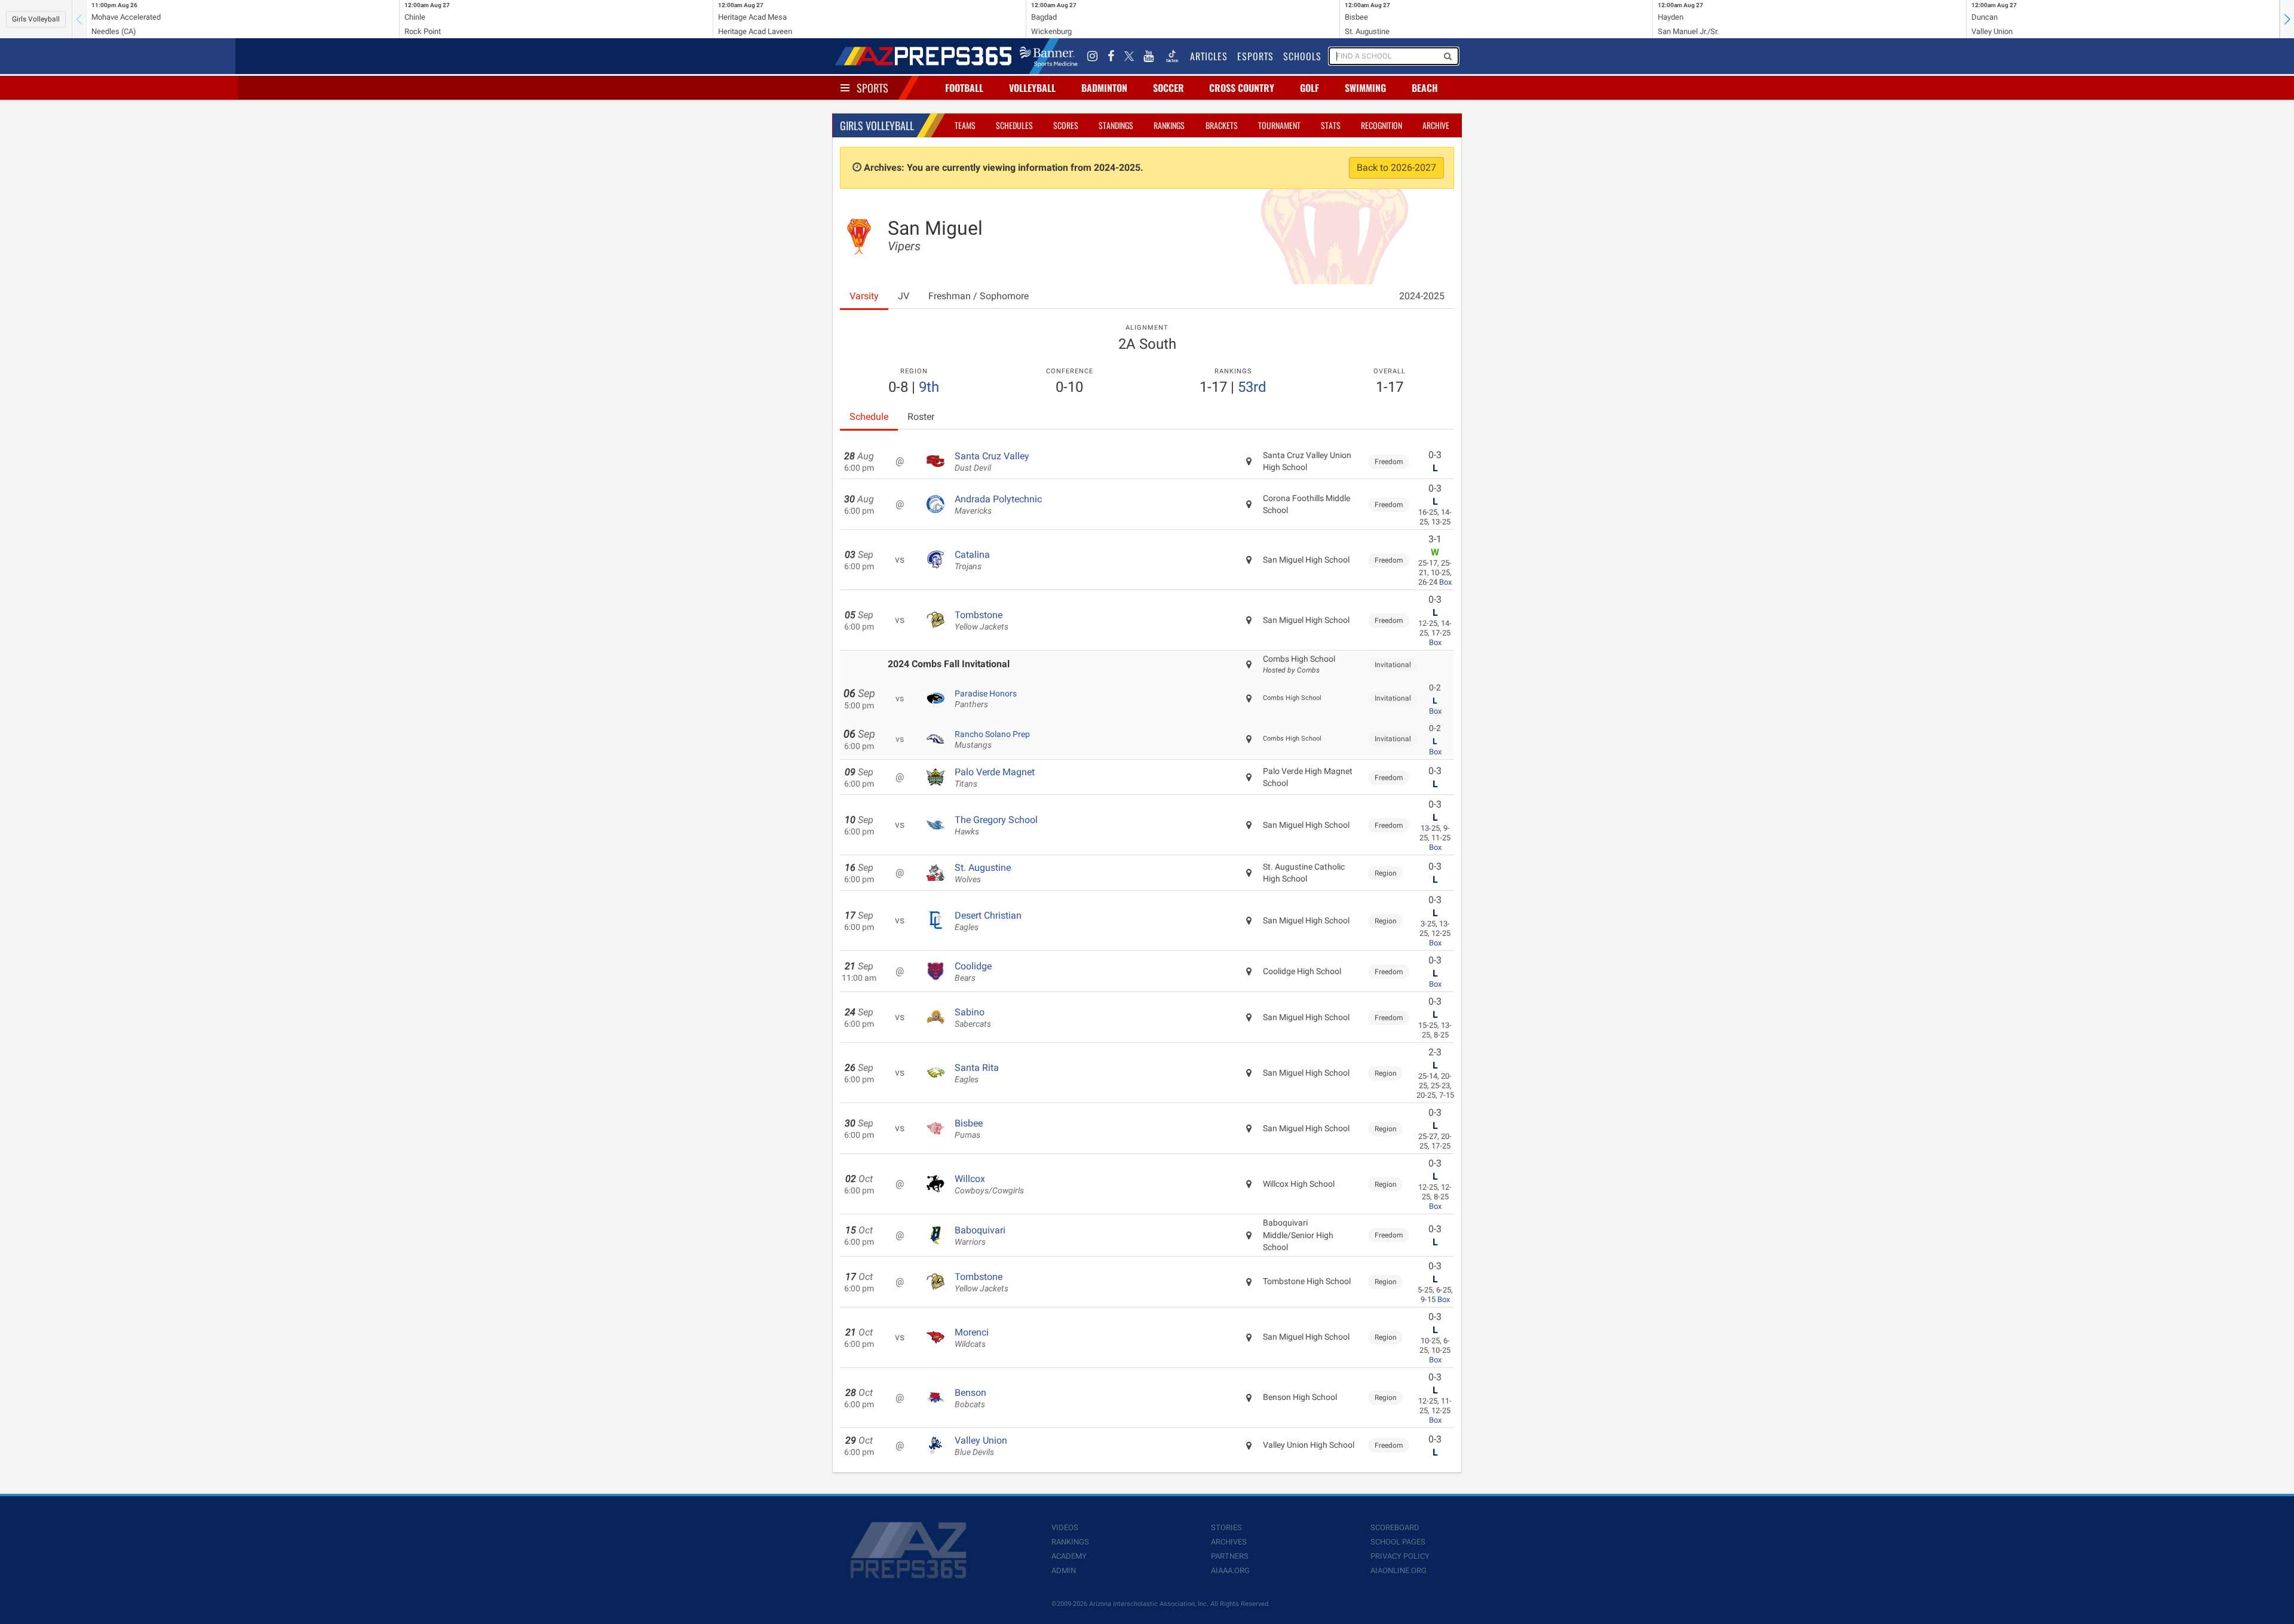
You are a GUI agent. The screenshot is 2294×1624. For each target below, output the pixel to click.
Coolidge (973, 972)
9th (929, 387)
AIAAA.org (1230, 1571)
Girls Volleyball (36, 19)
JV (904, 296)
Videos (1065, 1528)
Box (1445, 582)
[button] (2287, 19)
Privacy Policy (1400, 1556)
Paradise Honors (986, 699)
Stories (1226, 1528)
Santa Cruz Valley (992, 462)
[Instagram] (1093, 56)
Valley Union (981, 1446)
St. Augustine (983, 873)
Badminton (1104, 88)
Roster (921, 417)
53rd (1252, 387)
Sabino (973, 1018)
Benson (970, 1398)
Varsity (864, 296)
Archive (1436, 125)
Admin (1064, 1571)
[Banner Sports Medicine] (1049, 56)
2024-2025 (1422, 296)
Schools (1302, 56)
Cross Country (1242, 88)
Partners (1230, 1556)
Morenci (972, 1338)
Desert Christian (988, 921)
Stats (1331, 125)
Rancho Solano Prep (992, 739)
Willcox (989, 1184)
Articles (1209, 56)
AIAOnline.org (1399, 1571)
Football (964, 88)
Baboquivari (980, 1236)
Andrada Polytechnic (998, 505)
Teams (965, 125)
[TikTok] (1172, 56)
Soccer (1169, 88)
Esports (1255, 56)
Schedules (1014, 125)
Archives (1229, 1542)
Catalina (972, 560)
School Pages (1398, 1542)
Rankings (1169, 125)
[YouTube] (1149, 56)
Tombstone (982, 621)
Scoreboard (1395, 1528)
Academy (1069, 1556)
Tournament (1279, 125)
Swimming (1365, 88)
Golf (1309, 88)
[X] (1129, 56)
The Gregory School (996, 825)
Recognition (1381, 125)
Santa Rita (977, 1073)
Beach (1425, 88)
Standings (1116, 125)
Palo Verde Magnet (995, 778)
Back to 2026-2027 (1396, 168)
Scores (1066, 125)
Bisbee (969, 1129)
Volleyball (1032, 88)
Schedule (869, 417)
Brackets (1222, 125)
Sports (872, 88)
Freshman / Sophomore (979, 296)
